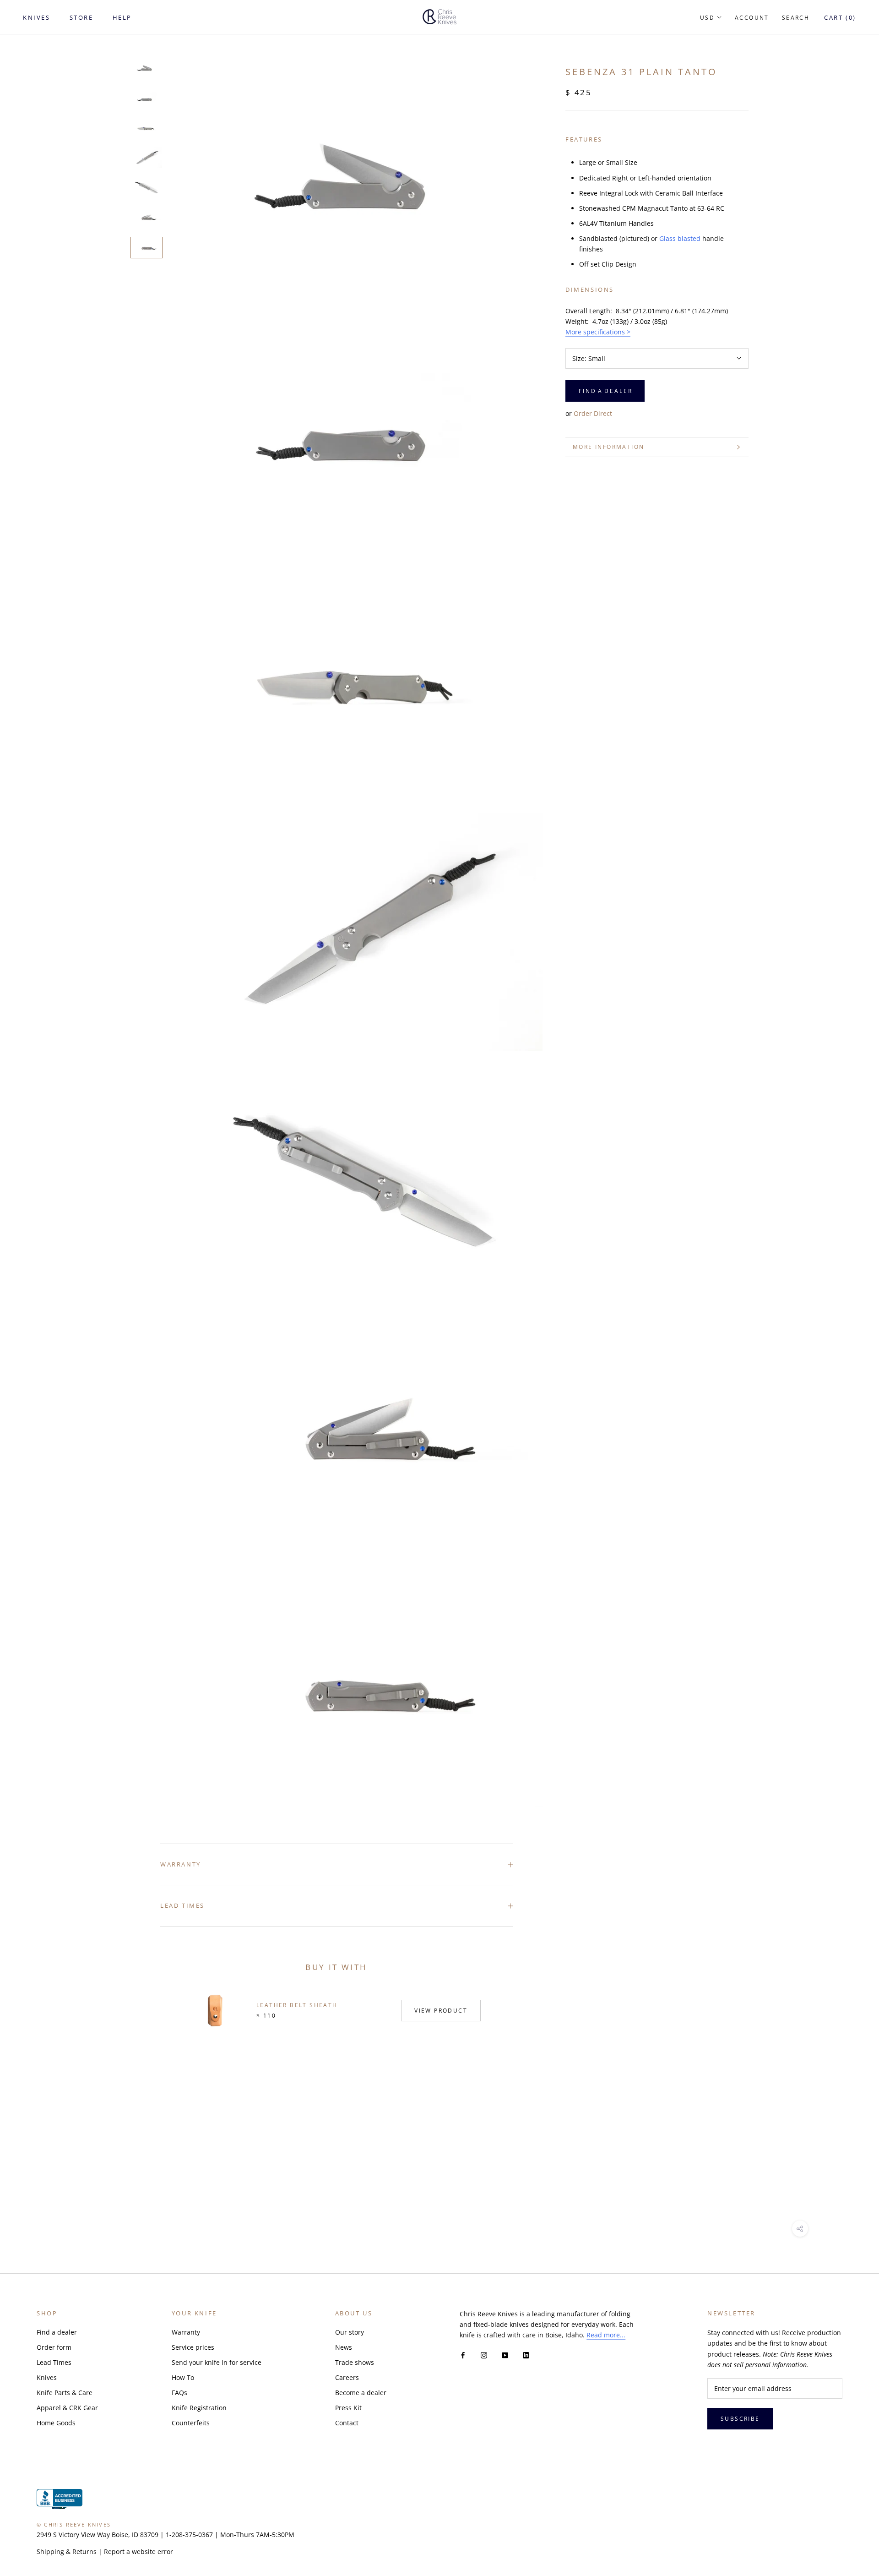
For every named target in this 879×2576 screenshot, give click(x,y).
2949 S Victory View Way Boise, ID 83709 (98, 2535)
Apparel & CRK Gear (67, 2408)
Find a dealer (57, 2332)
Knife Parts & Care (65, 2393)
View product (441, 2011)
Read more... (606, 2335)
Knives (47, 2377)
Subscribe (740, 2419)
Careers (347, 2377)
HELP (122, 17)
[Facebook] (463, 2355)
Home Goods (56, 2423)
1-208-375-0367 (189, 2535)
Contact (347, 2423)
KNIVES (37, 17)
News (344, 2347)
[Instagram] (484, 2355)
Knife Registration (199, 2408)
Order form (54, 2347)
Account (752, 18)
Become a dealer (361, 2393)
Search (796, 18)
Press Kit (348, 2408)
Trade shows (355, 2362)
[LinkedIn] (526, 2355)
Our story (350, 2332)
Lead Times (182, 1905)
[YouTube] (505, 2355)
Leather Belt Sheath (297, 2005)
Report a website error (138, 2551)
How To (183, 2377)
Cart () (840, 17)
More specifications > (598, 332)
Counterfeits (191, 2423)
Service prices (193, 2347)
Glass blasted (680, 238)
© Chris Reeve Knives (74, 2524)
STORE (81, 17)
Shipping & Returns (67, 2551)
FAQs (179, 2393)
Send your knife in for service (217, 2362)
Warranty (181, 1864)
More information (608, 447)
